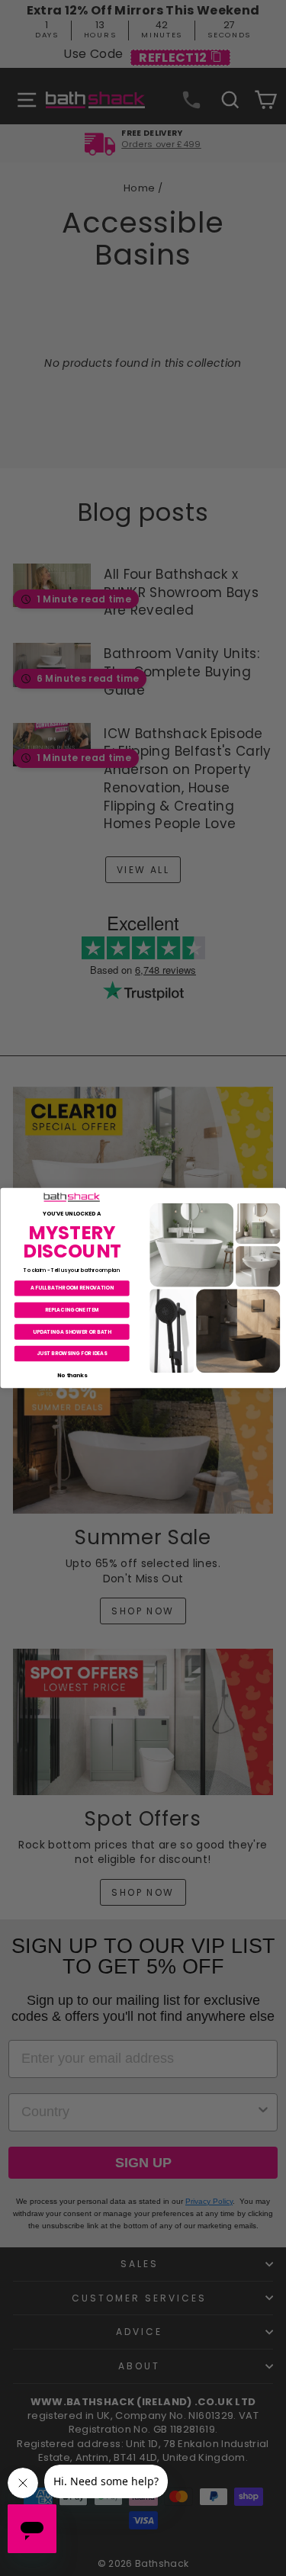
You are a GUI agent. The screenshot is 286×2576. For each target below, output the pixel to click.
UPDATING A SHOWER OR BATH (71, 1331)
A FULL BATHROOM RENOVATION (72, 1288)
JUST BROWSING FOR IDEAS (72, 1353)
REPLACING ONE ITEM (71, 1310)
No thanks (71, 1375)
